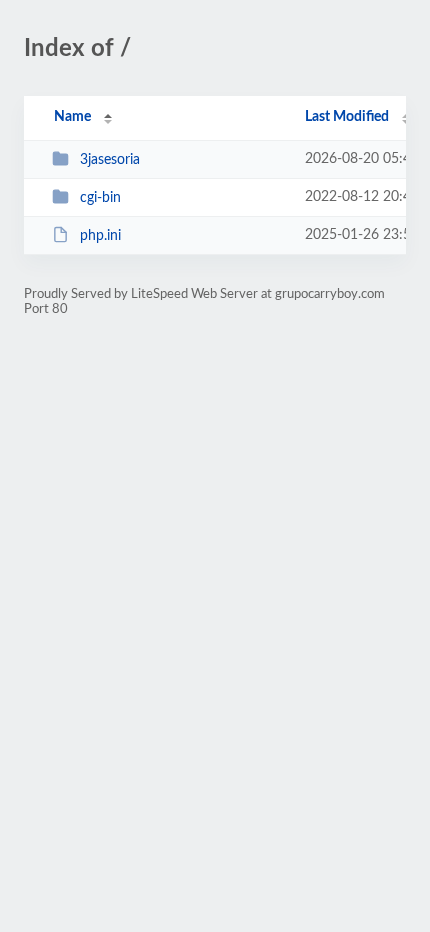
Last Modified (347, 117)
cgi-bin (100, 198)
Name (72, 117)
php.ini (100, 236)
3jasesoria (110, 160)
